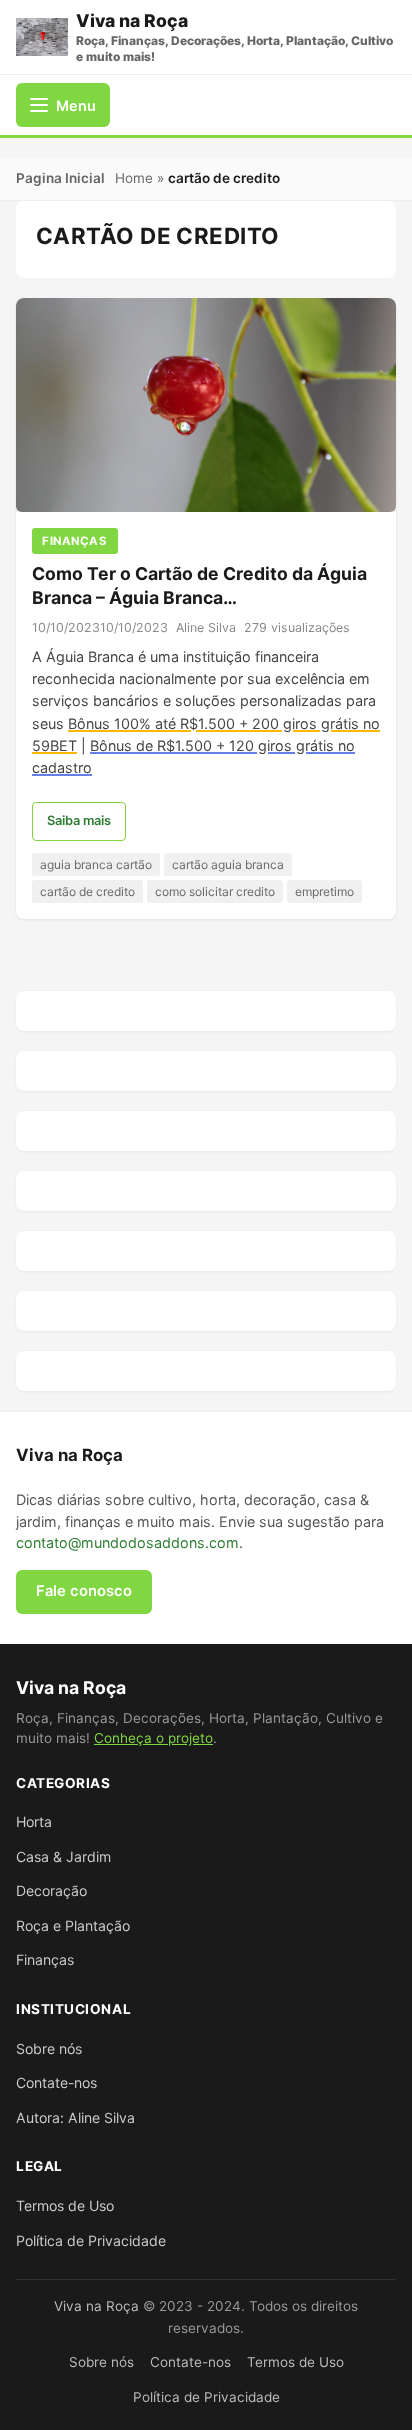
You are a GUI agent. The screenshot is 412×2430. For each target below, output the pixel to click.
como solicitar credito (215, 891)
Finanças (45, 1959)
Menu (76, 105)
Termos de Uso (65, 2205)
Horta (34, 1821)
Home (134, 178)
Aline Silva (206, 627)
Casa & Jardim (63, 1856)
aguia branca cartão (96, 864)
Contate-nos (56, 2082)
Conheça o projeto (153, 1738)
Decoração (51, 1890)
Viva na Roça (96, 2306)
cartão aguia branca (228, 864)
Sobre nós (49, 2048)
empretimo (324, 891)
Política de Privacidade (91, 2240)
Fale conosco (84, 1591)
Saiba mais (79, 820)
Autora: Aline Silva (75, 2117)
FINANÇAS (75, 541)
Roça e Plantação (73, 1925)
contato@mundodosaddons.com (127, 1542)
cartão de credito (87, 891)
